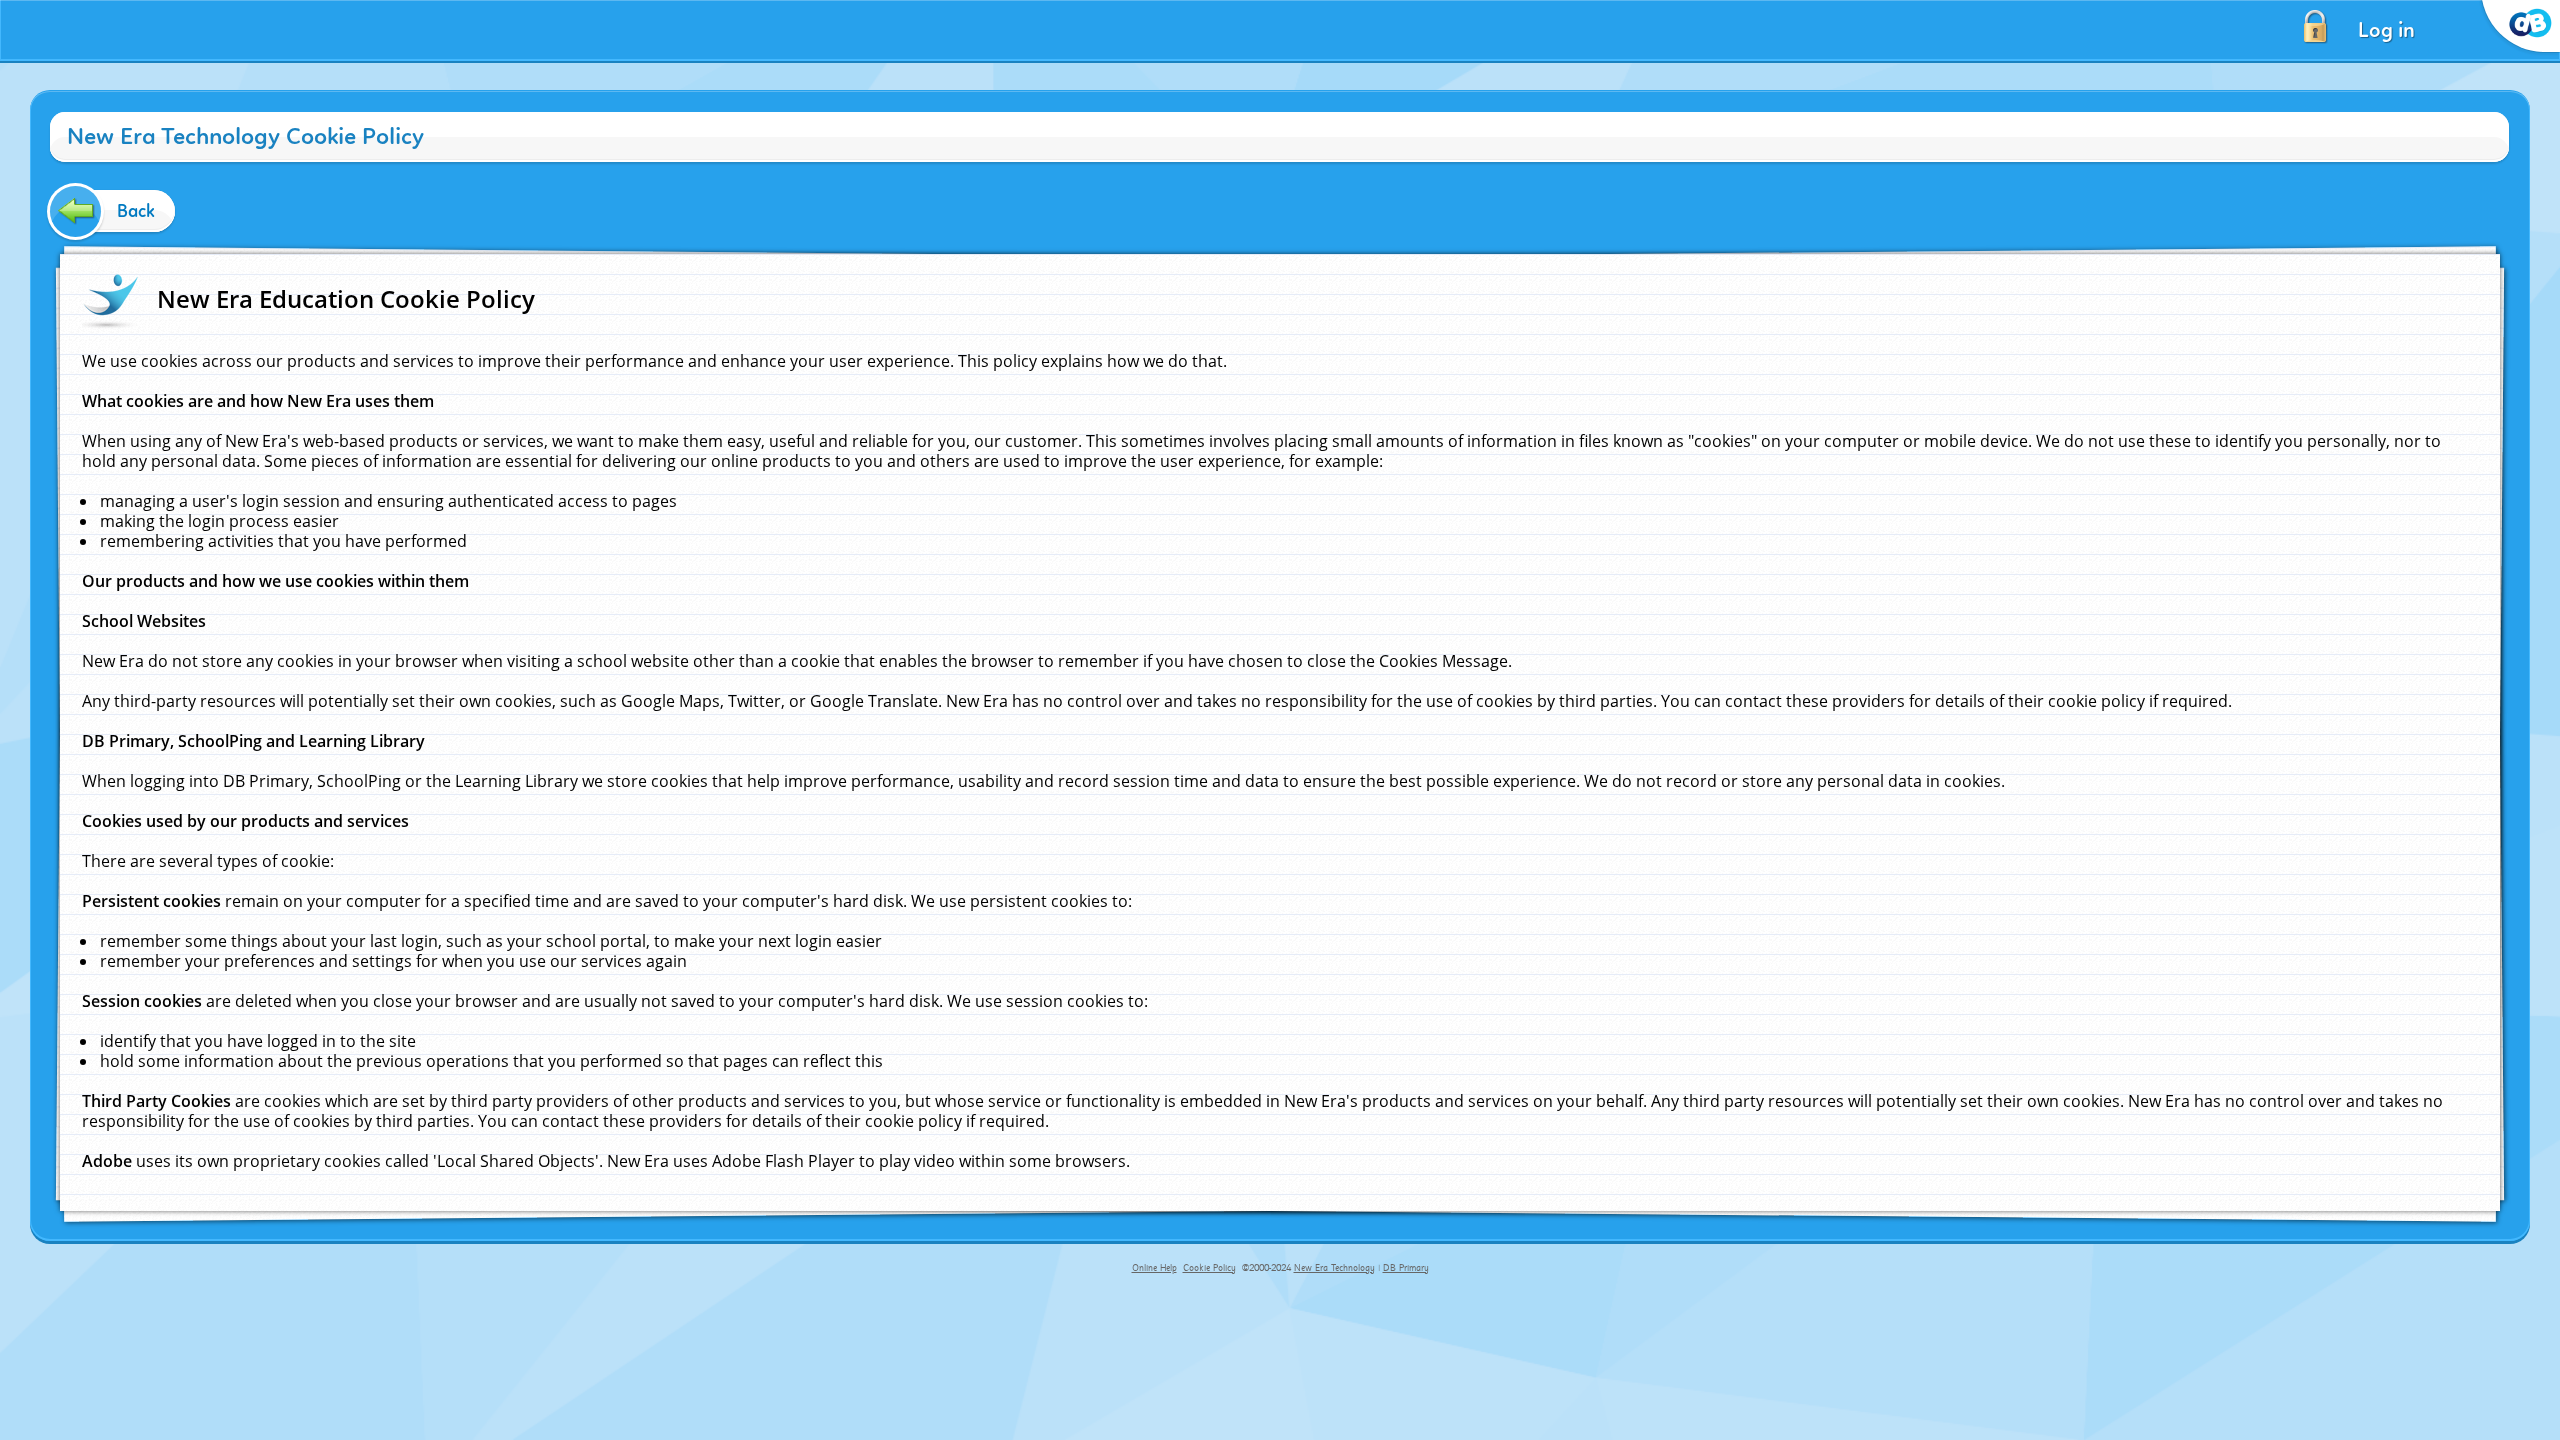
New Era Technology (1334, 1268)
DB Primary (1406, 1268)
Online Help (1154, 1268)
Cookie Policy (1209, 1268)
